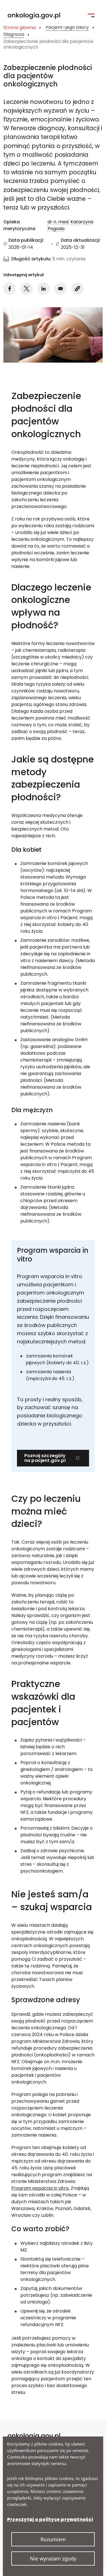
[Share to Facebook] (10, 289)
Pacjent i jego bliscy (67, 28)
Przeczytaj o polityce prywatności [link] (50, 2519)
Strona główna (20, 28)
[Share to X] (27, 289)
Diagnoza (14, 35)
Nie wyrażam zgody (53, 2558)
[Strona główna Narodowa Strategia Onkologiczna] (37, 16)
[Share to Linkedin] (44, 289)
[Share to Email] (60, 289)
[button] (77, 289)
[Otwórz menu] (91, 15)
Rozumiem (53, 2539)
